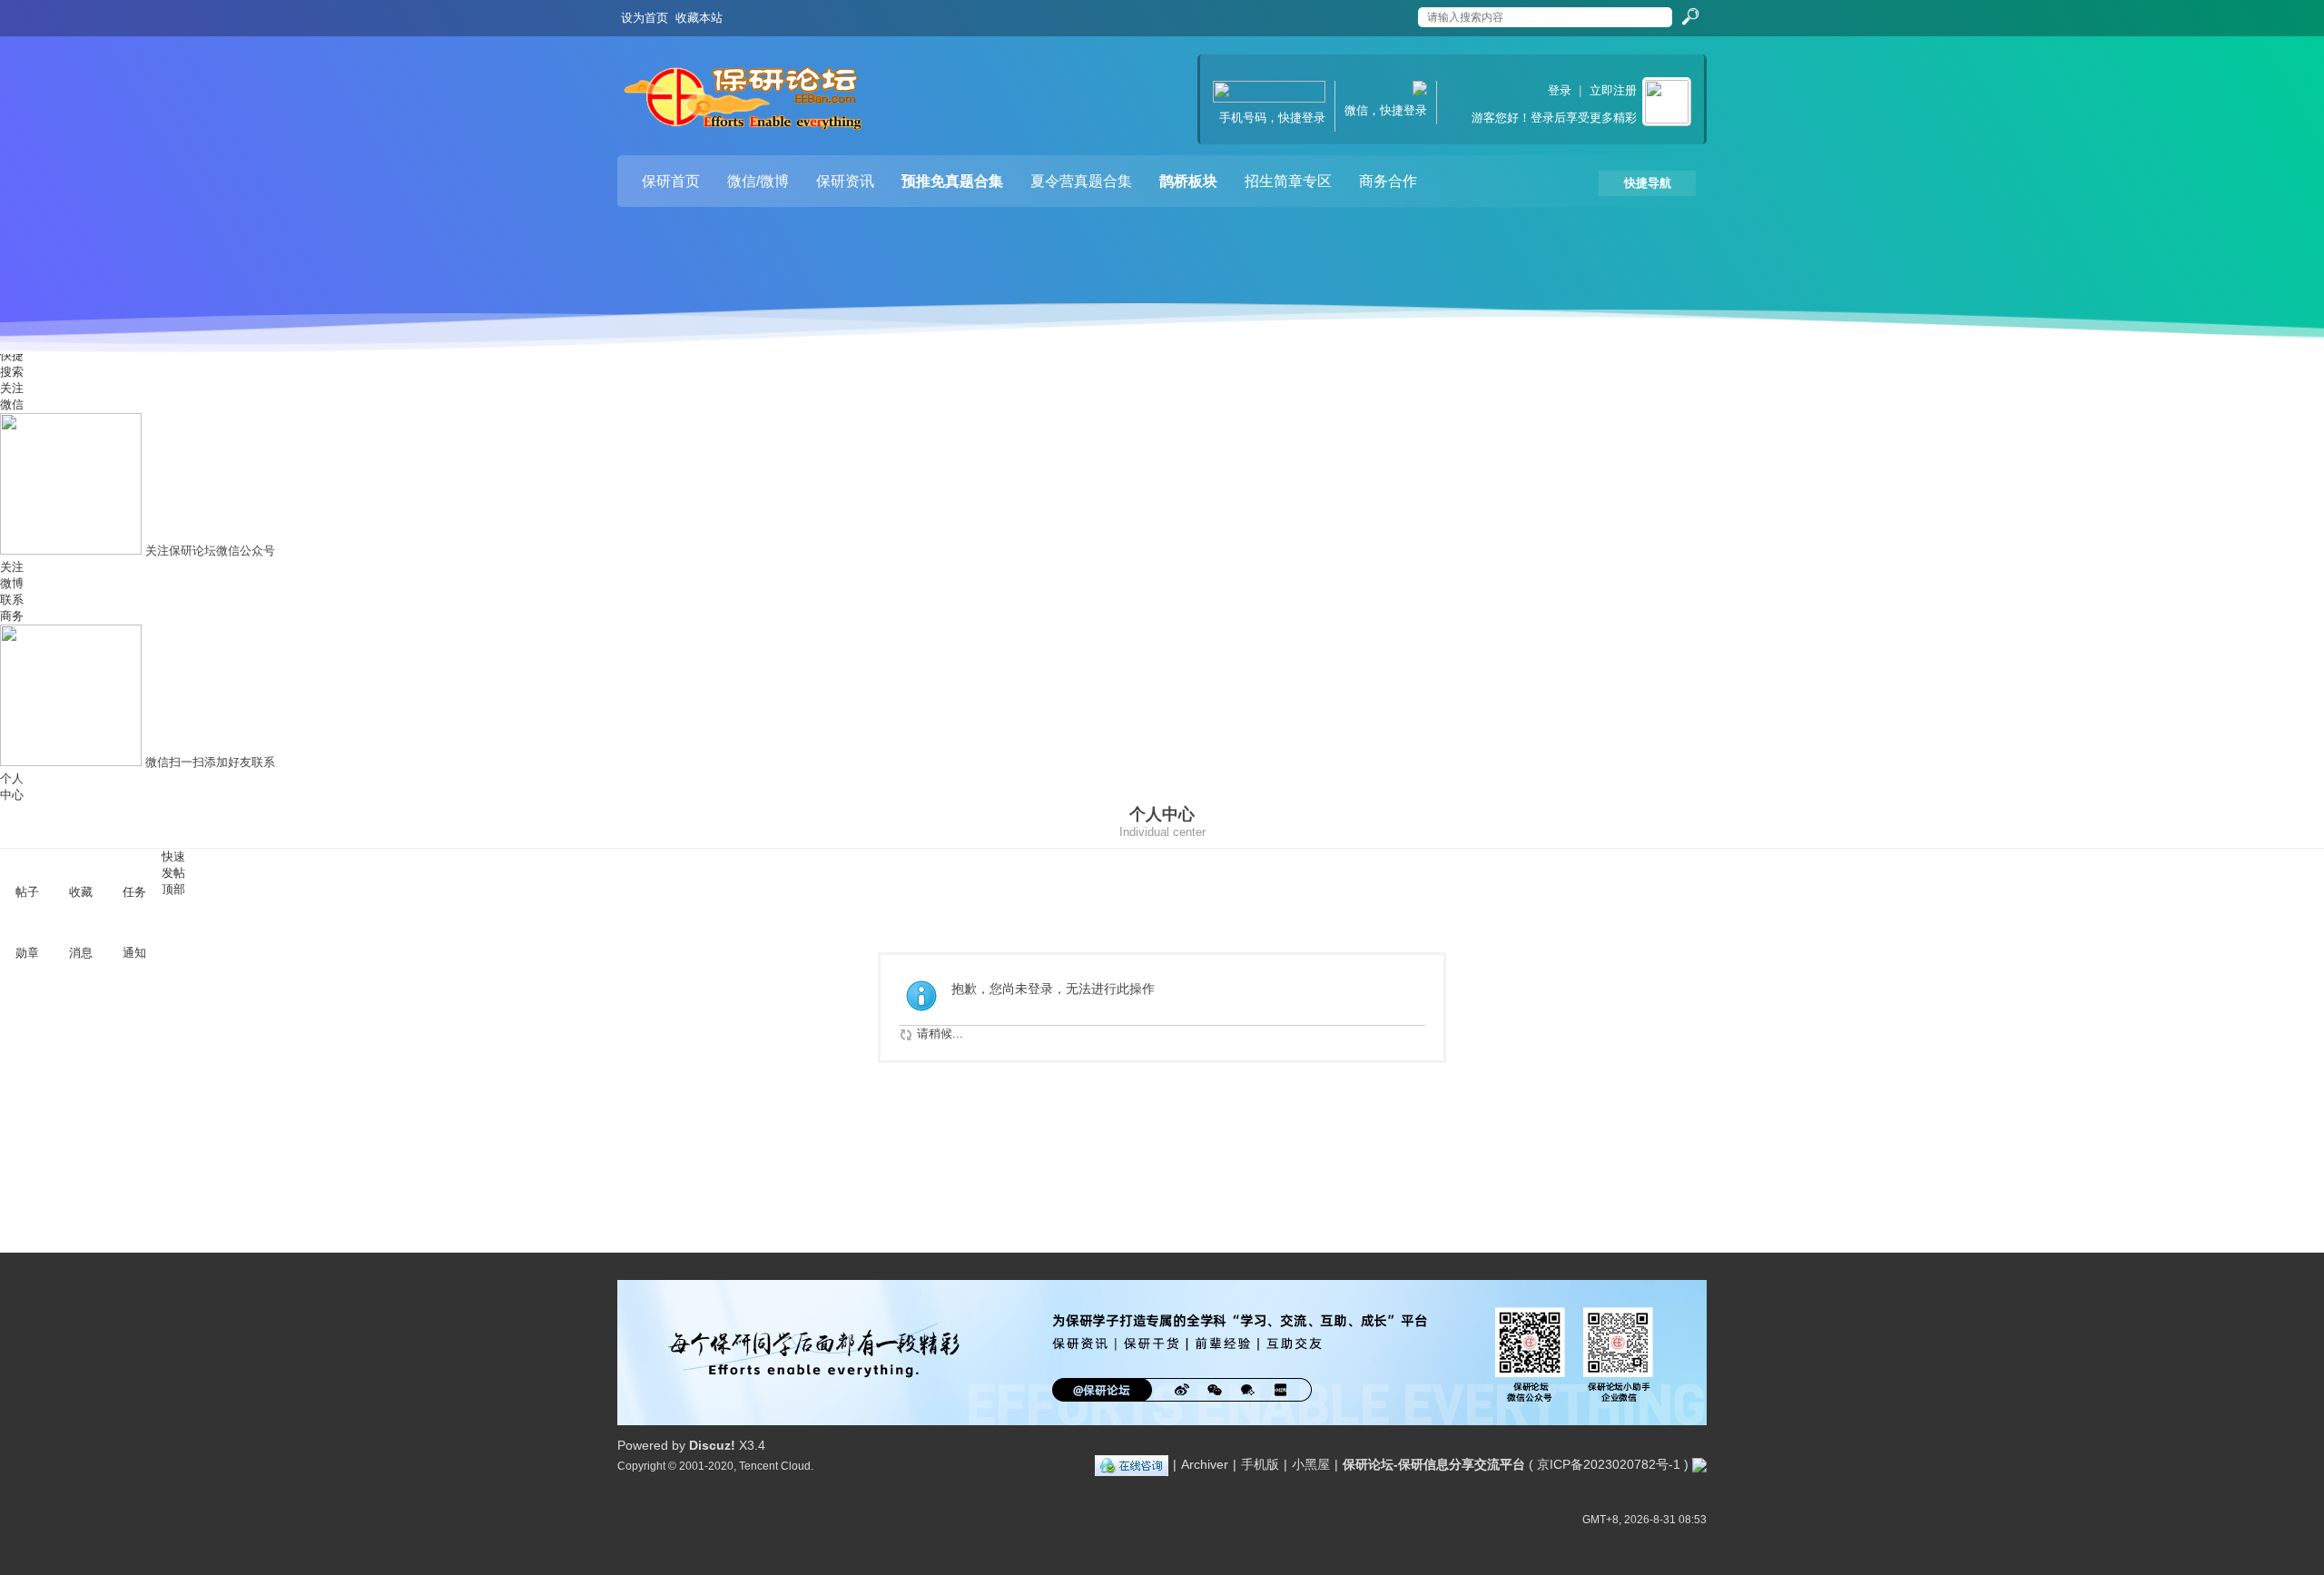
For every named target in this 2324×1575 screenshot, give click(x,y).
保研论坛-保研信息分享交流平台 (1434, 1464)
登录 (1560, 90)
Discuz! (712, 1445)
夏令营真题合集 (1081, 181)
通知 (134, 953)
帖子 (27, 892)
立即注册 (1613, 90)
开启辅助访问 (1400, 13)
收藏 (81, 892)
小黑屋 (1311, 1464)
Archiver (1205, 1464)
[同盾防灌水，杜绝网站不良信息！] (1699, 1464)
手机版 (1260, 1464)
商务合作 (1388, 181)
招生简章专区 (1288, 181)
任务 (134, 892)
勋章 (27, 953)
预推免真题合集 (952, 181)
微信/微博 (758, 181)
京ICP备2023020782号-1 (1609, 1464)
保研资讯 (845, 181)
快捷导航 (1648, 183)
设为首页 (645, 18)
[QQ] (1132, 1464)
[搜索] (1689, 17)
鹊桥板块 (1188, 181)
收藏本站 (699, 18)
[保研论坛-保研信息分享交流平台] (744, 103)
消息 (81, 953)
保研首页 (671, 181)
